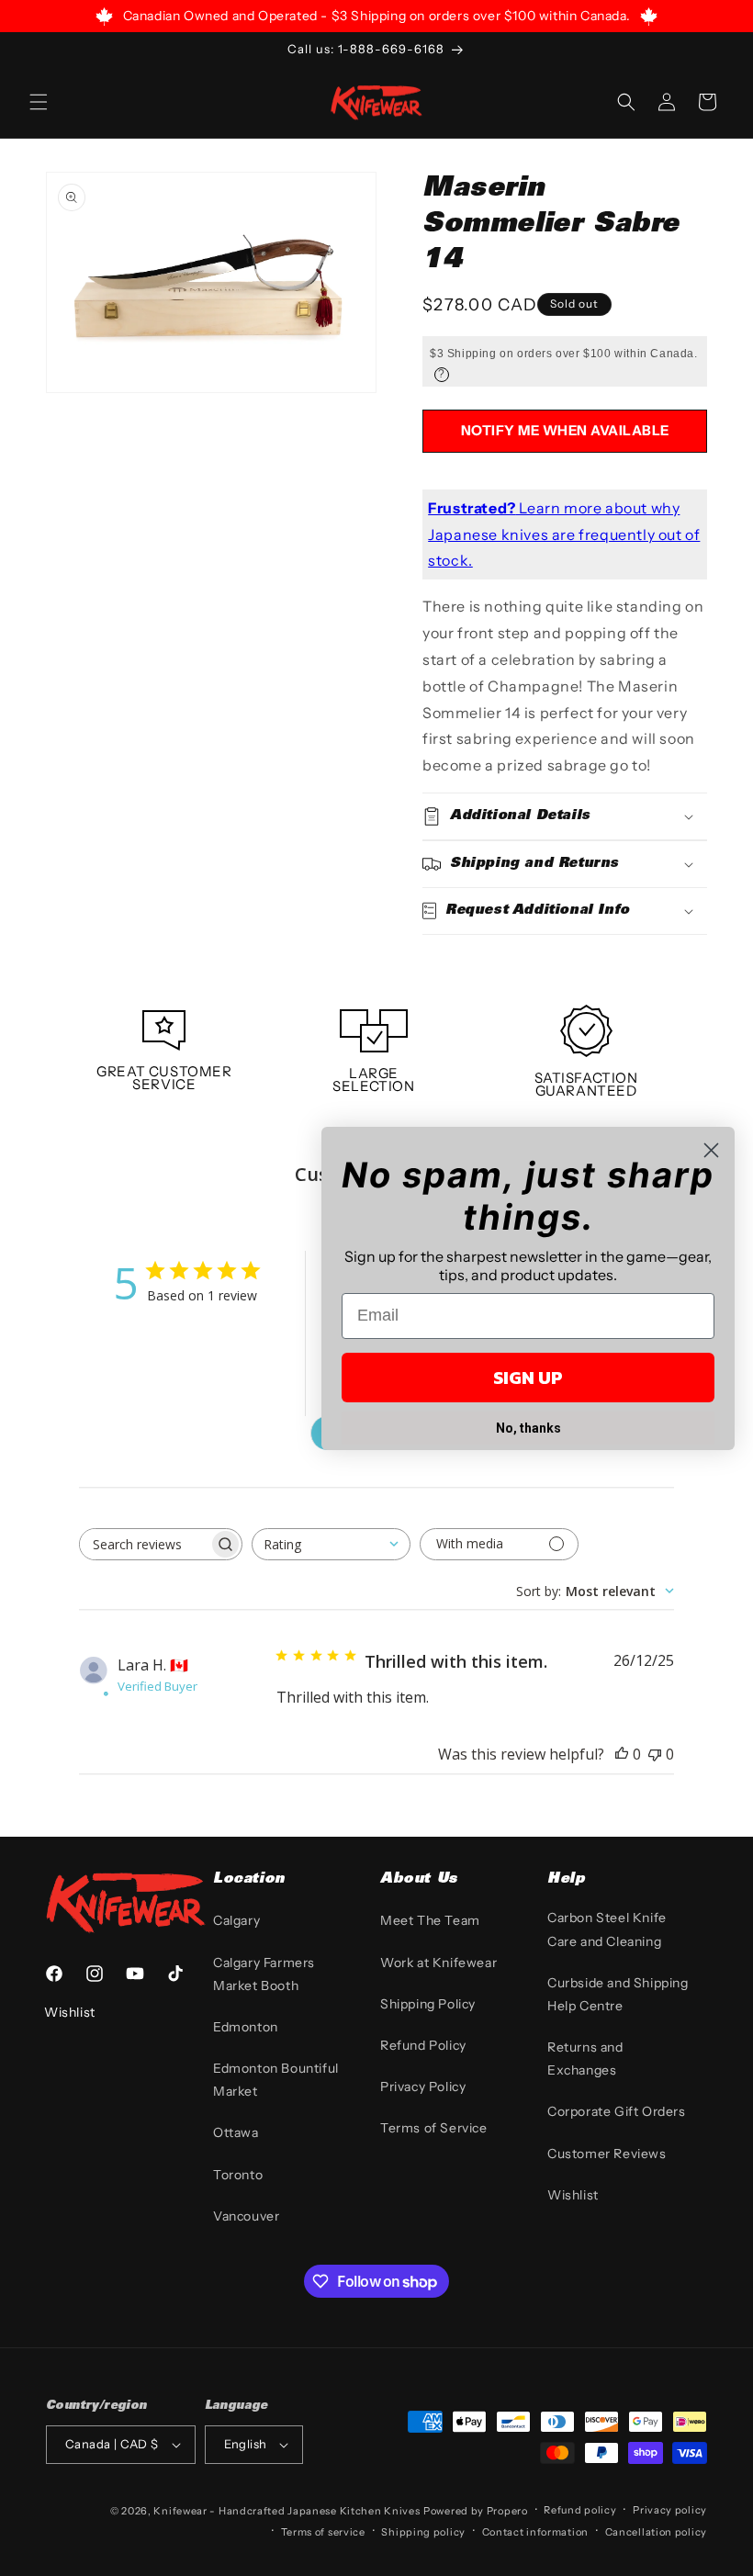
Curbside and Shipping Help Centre (618, 1994)
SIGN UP (528, 1378)
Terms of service (323, 2532)
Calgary (236, 1920)
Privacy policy (670, 2510)
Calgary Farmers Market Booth (264, 1974)
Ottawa (236, 2132)
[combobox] (331, 1544)
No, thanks (528, 1428)
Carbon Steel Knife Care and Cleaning (607, 1929)
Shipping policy (423, 2532)
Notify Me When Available (565, 430)
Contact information (535, 2532)
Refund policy (580, 2510)
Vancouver (246, 2216)
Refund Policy (423, 2045)
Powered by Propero (476, 2511)
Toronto (238, 2175)
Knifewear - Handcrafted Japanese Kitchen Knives (287, 2511)
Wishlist (573, 2195)
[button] (39, 102)
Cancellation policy (656, 2532)
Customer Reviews (607, 2154)
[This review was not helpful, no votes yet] (655, 1754)
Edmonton (246, 2027)
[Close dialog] (711, 1150)
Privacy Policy (423, 2087)
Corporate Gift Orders (617, 2111)
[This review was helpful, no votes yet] (622, 1754)
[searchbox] (144, 1544)
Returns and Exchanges (585, 2059)
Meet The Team (430, 1920)
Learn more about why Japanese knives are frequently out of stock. (564, 534)
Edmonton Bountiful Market (276, 2080)
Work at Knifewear (438, 1963)
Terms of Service (434, 2128)
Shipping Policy (428, 2004)
